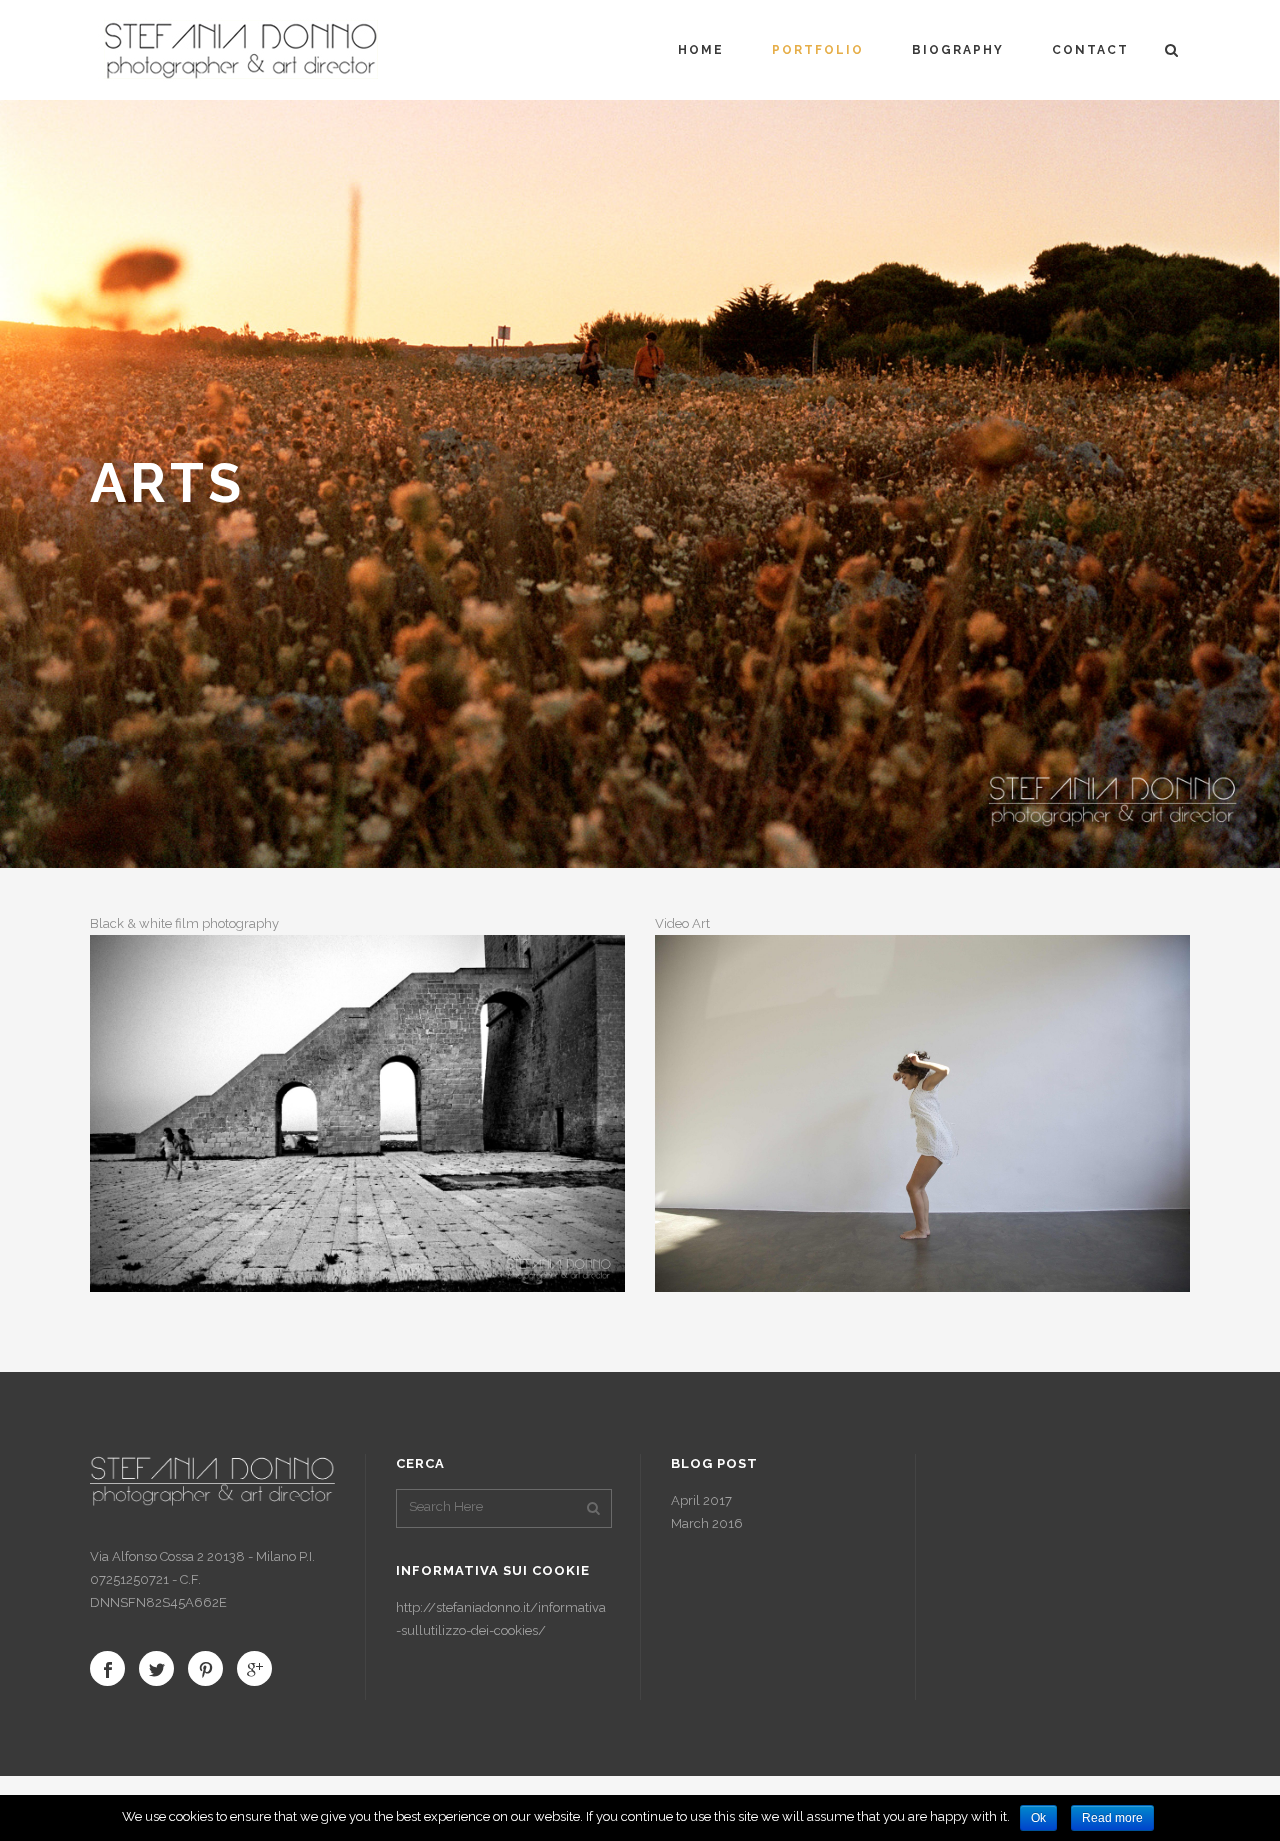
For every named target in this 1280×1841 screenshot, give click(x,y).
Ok (1038, 1818)
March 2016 (707, 1523)
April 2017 (701, 1500)
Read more (1112, 1818)
